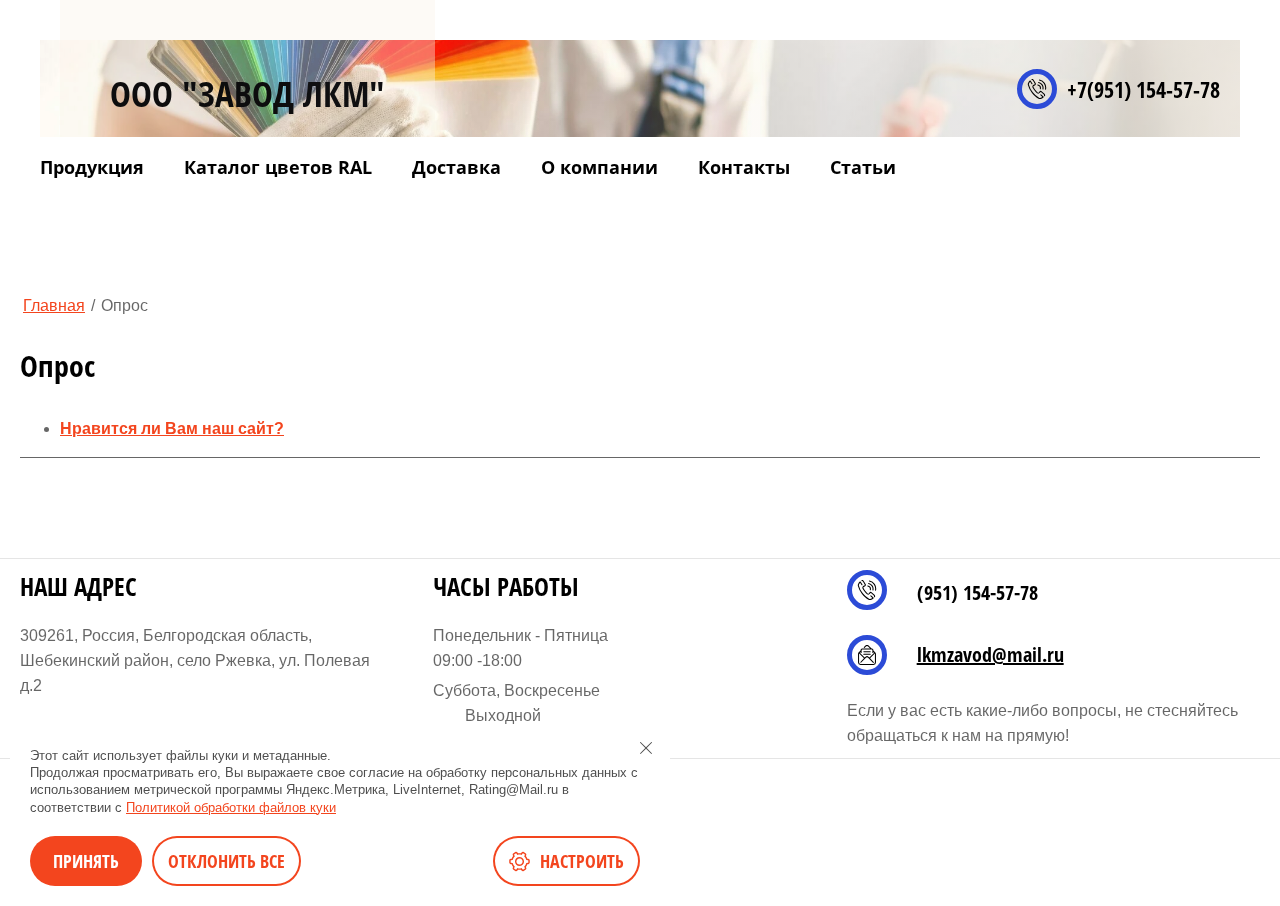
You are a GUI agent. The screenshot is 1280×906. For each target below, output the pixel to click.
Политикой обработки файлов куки (231, 807)
